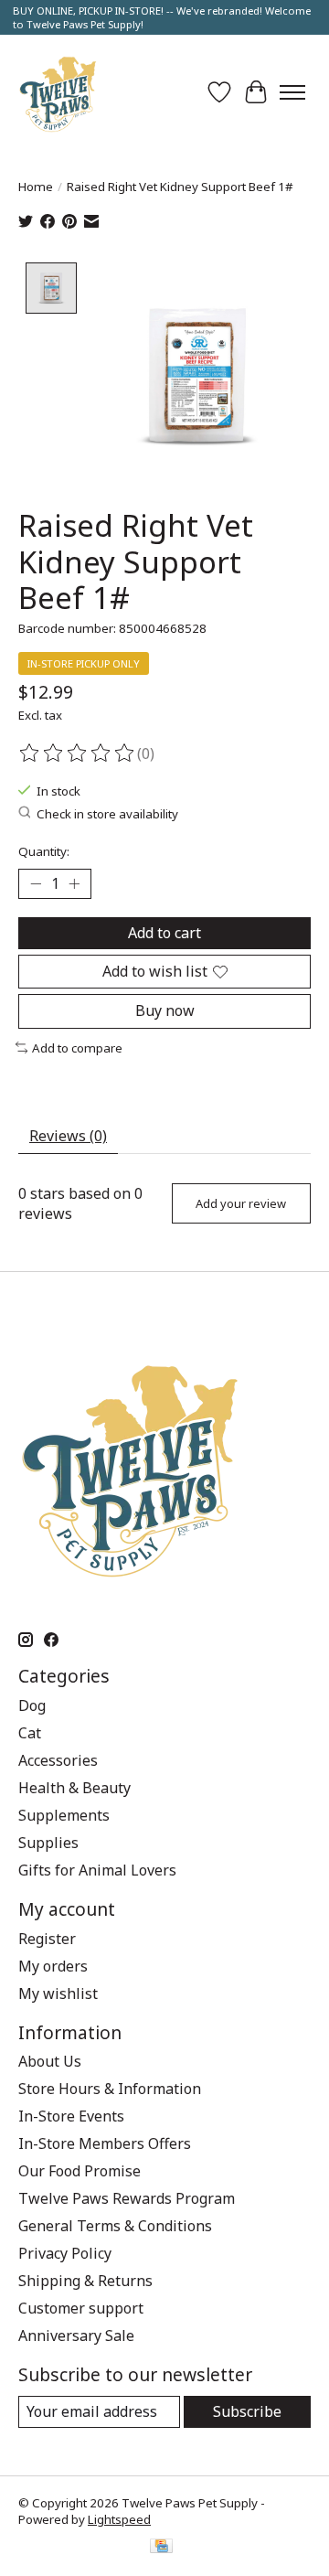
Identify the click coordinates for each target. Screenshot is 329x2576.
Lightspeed (119, 2519)
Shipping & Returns (85, 2281)
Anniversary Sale (76, 2336)
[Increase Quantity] (74, 884)
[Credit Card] (161, 2548)
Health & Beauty (74, 1788)
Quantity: (44, 851)
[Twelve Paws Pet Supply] (58, 92)
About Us (50, 2061)
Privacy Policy (65, 2253)
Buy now (165, 1010)
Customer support (81, 2308)
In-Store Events (71, 2116)
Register (47, 1939)
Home (36, 187)
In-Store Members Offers (105, 2143)
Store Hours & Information (110, 2089)
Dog (32, 1705)
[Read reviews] (78, 754)
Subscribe (247, 2411)
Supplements (64, 1815)
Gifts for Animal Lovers (97, 1870)
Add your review (241, 1203)
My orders (53, 1966)
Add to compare (77, 1048)
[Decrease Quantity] (36, 884)
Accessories (58, 1760)
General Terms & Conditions (115, 2226)
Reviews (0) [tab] (68, 1136)
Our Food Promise (80, 2171)
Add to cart (164, 933)
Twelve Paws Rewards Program (127, 2198)
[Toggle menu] (292, 92)
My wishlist (58, 1993)
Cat (30, 1733)
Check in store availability (107, 814)
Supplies (48, 1843)
